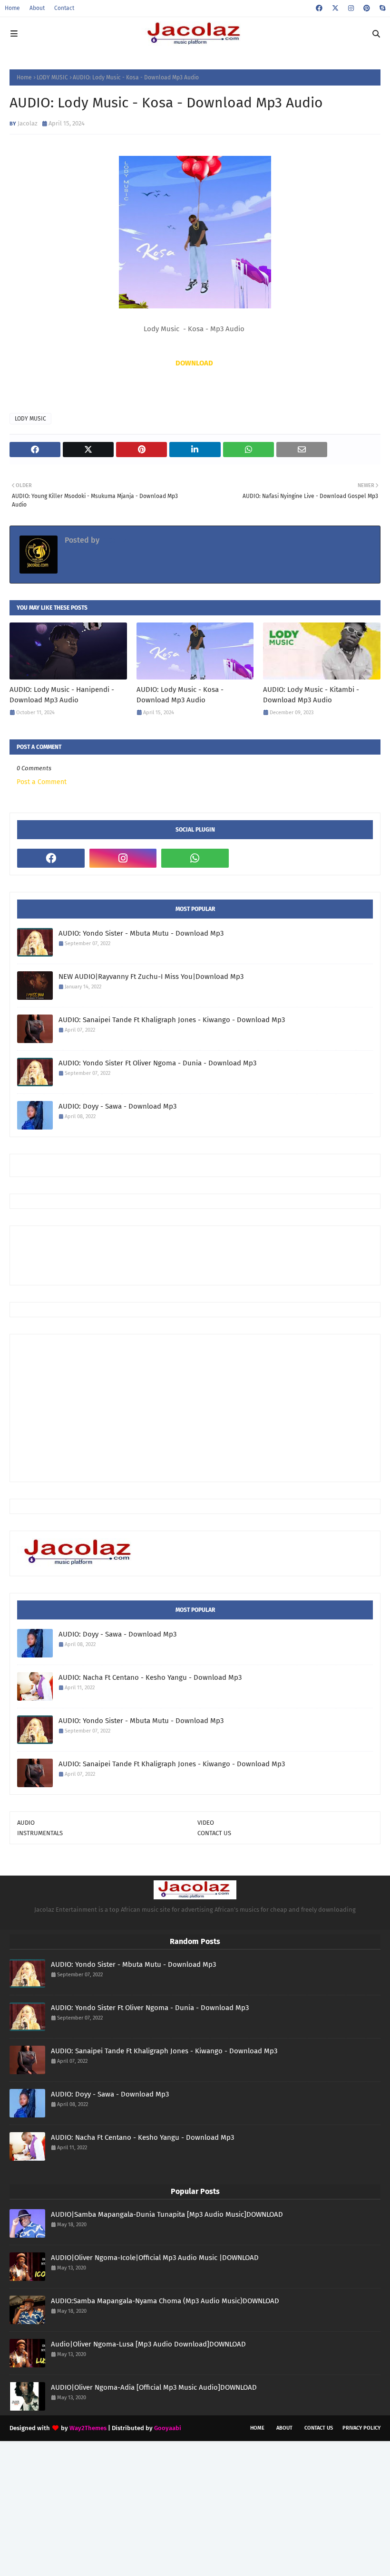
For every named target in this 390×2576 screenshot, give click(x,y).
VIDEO (206, 1823)
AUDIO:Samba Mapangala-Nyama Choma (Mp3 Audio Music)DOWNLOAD (165, 2301)
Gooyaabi (168, 2428)
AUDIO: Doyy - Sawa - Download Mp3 (117, 1106)
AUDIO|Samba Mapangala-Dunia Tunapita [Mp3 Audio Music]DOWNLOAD (167, 2214)
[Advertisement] (190, 1254)
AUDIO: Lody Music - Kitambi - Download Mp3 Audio (311, 695)
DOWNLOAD (194, 363)
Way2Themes (88, 2428)
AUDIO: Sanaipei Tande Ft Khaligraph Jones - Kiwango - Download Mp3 (172, 1020)
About (37, 8)
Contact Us (319, 2428)
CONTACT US (214, 1833)
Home (12, 8)
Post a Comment (42, 782)
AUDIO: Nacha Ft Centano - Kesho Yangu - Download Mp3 (150, 1677)
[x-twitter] (335, 8)
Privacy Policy (361, 2428)
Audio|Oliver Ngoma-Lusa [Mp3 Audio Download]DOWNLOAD (148, 2344)
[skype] (381, 8)
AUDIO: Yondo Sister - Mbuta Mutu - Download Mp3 (141, 933)
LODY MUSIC (52, 77)
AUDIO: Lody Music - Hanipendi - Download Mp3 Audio (62, 695)
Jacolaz (28, 123)
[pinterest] (367, 8)
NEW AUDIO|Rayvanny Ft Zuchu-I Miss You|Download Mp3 (151, 977)
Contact (64, 8)
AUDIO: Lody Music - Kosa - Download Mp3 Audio (180, 695)
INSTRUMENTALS (40, 1833)
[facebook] (319, 8)
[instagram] (351, 8)
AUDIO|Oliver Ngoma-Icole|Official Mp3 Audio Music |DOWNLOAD (155, 2258)
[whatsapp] (195, 858)
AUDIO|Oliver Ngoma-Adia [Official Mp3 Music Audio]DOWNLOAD (154, 2387)
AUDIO (26, 1823)
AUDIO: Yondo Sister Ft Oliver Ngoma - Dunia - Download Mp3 (157, 1063)
